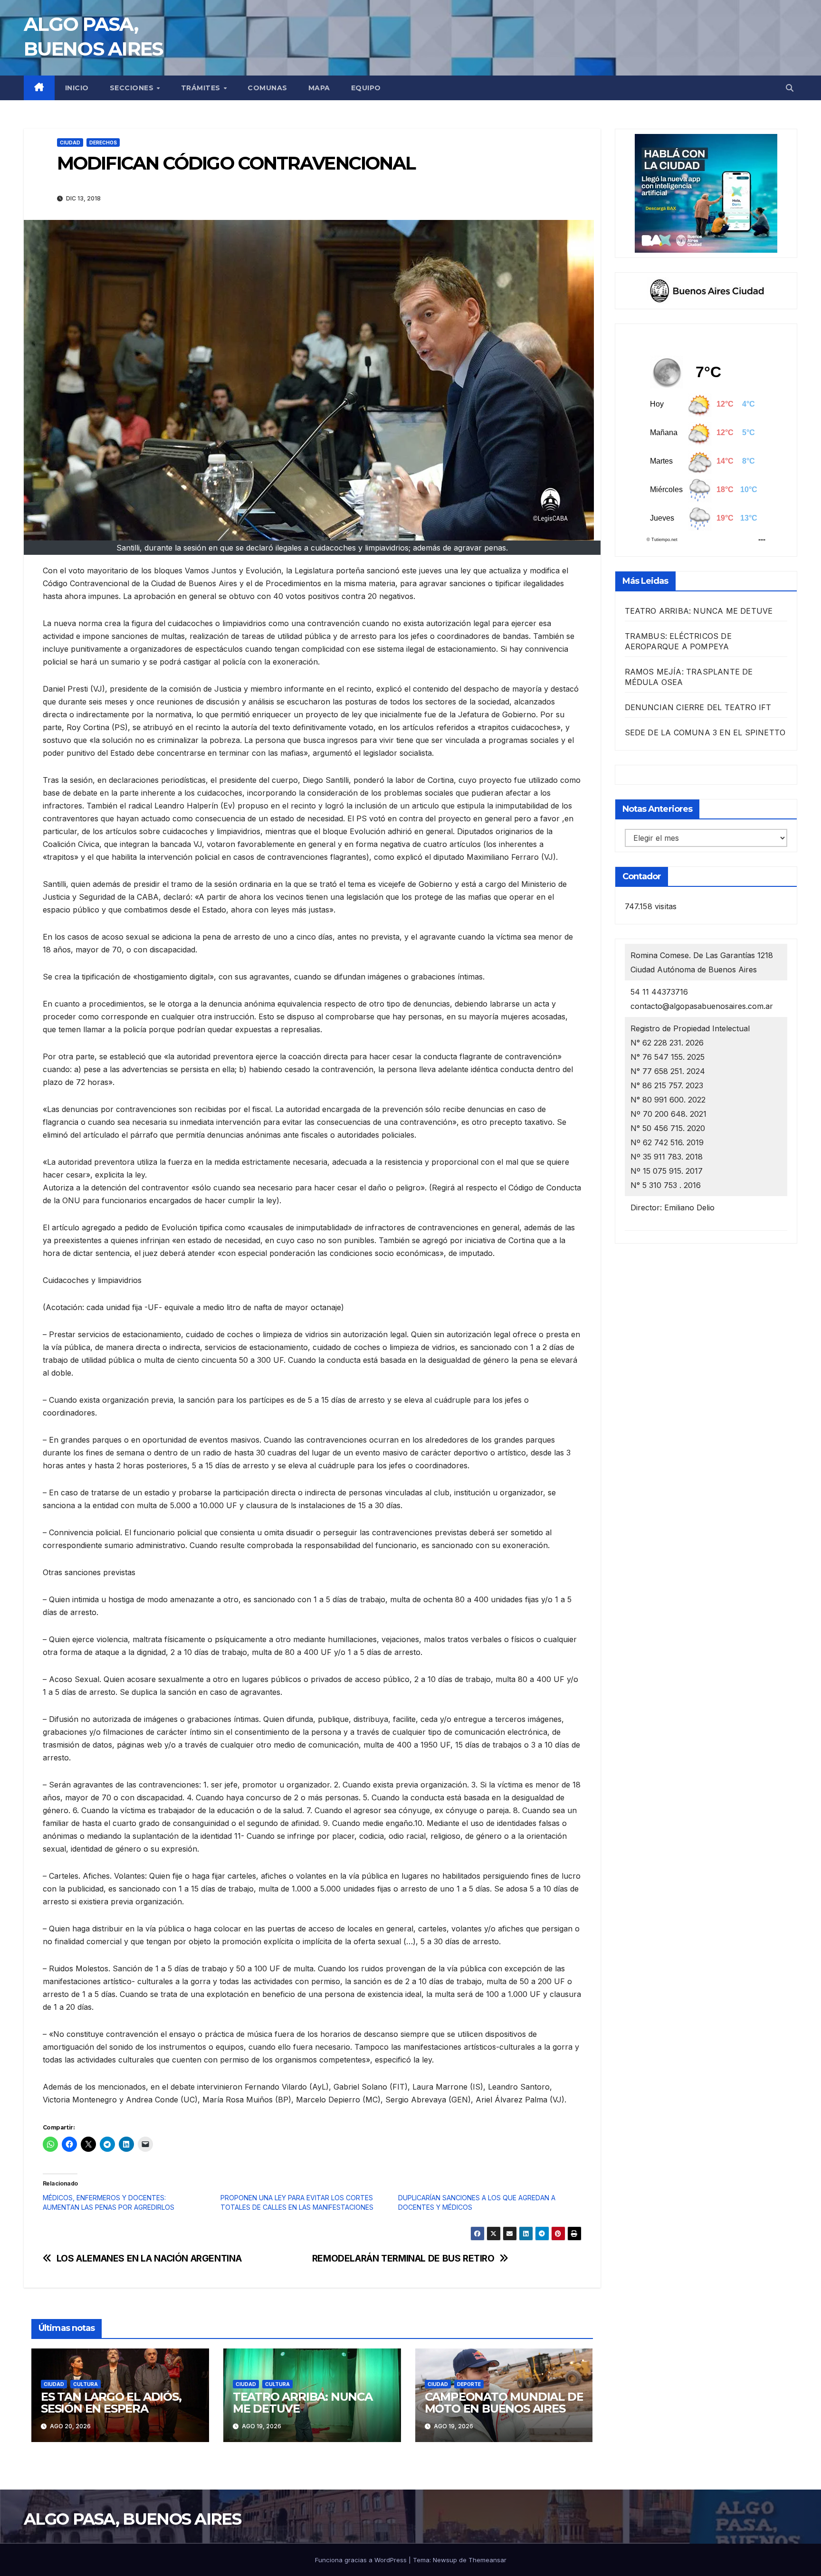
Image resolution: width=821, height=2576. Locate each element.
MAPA (319, 88)
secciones (133, 88)
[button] (790, 88)
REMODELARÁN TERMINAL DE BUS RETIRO (403, 2258)
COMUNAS (267, 88)
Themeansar (487, 2560)
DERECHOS (103, 143)
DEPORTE (469, 2384)
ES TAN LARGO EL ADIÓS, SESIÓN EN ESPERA (111, 2403)
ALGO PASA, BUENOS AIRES (132, 2519)
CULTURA (86, 2384)
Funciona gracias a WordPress (362, 2560)
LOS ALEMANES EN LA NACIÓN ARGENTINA (149, 2258)
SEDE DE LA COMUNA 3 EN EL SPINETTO (705, 732)
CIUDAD (70, 143)
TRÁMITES (202, 88)
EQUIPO (366, 88)
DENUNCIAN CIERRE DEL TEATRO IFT (698, 707)
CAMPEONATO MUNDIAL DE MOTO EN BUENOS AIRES (504, 2403)
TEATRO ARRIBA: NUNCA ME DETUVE (303, 2403)
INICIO (77, 88)
